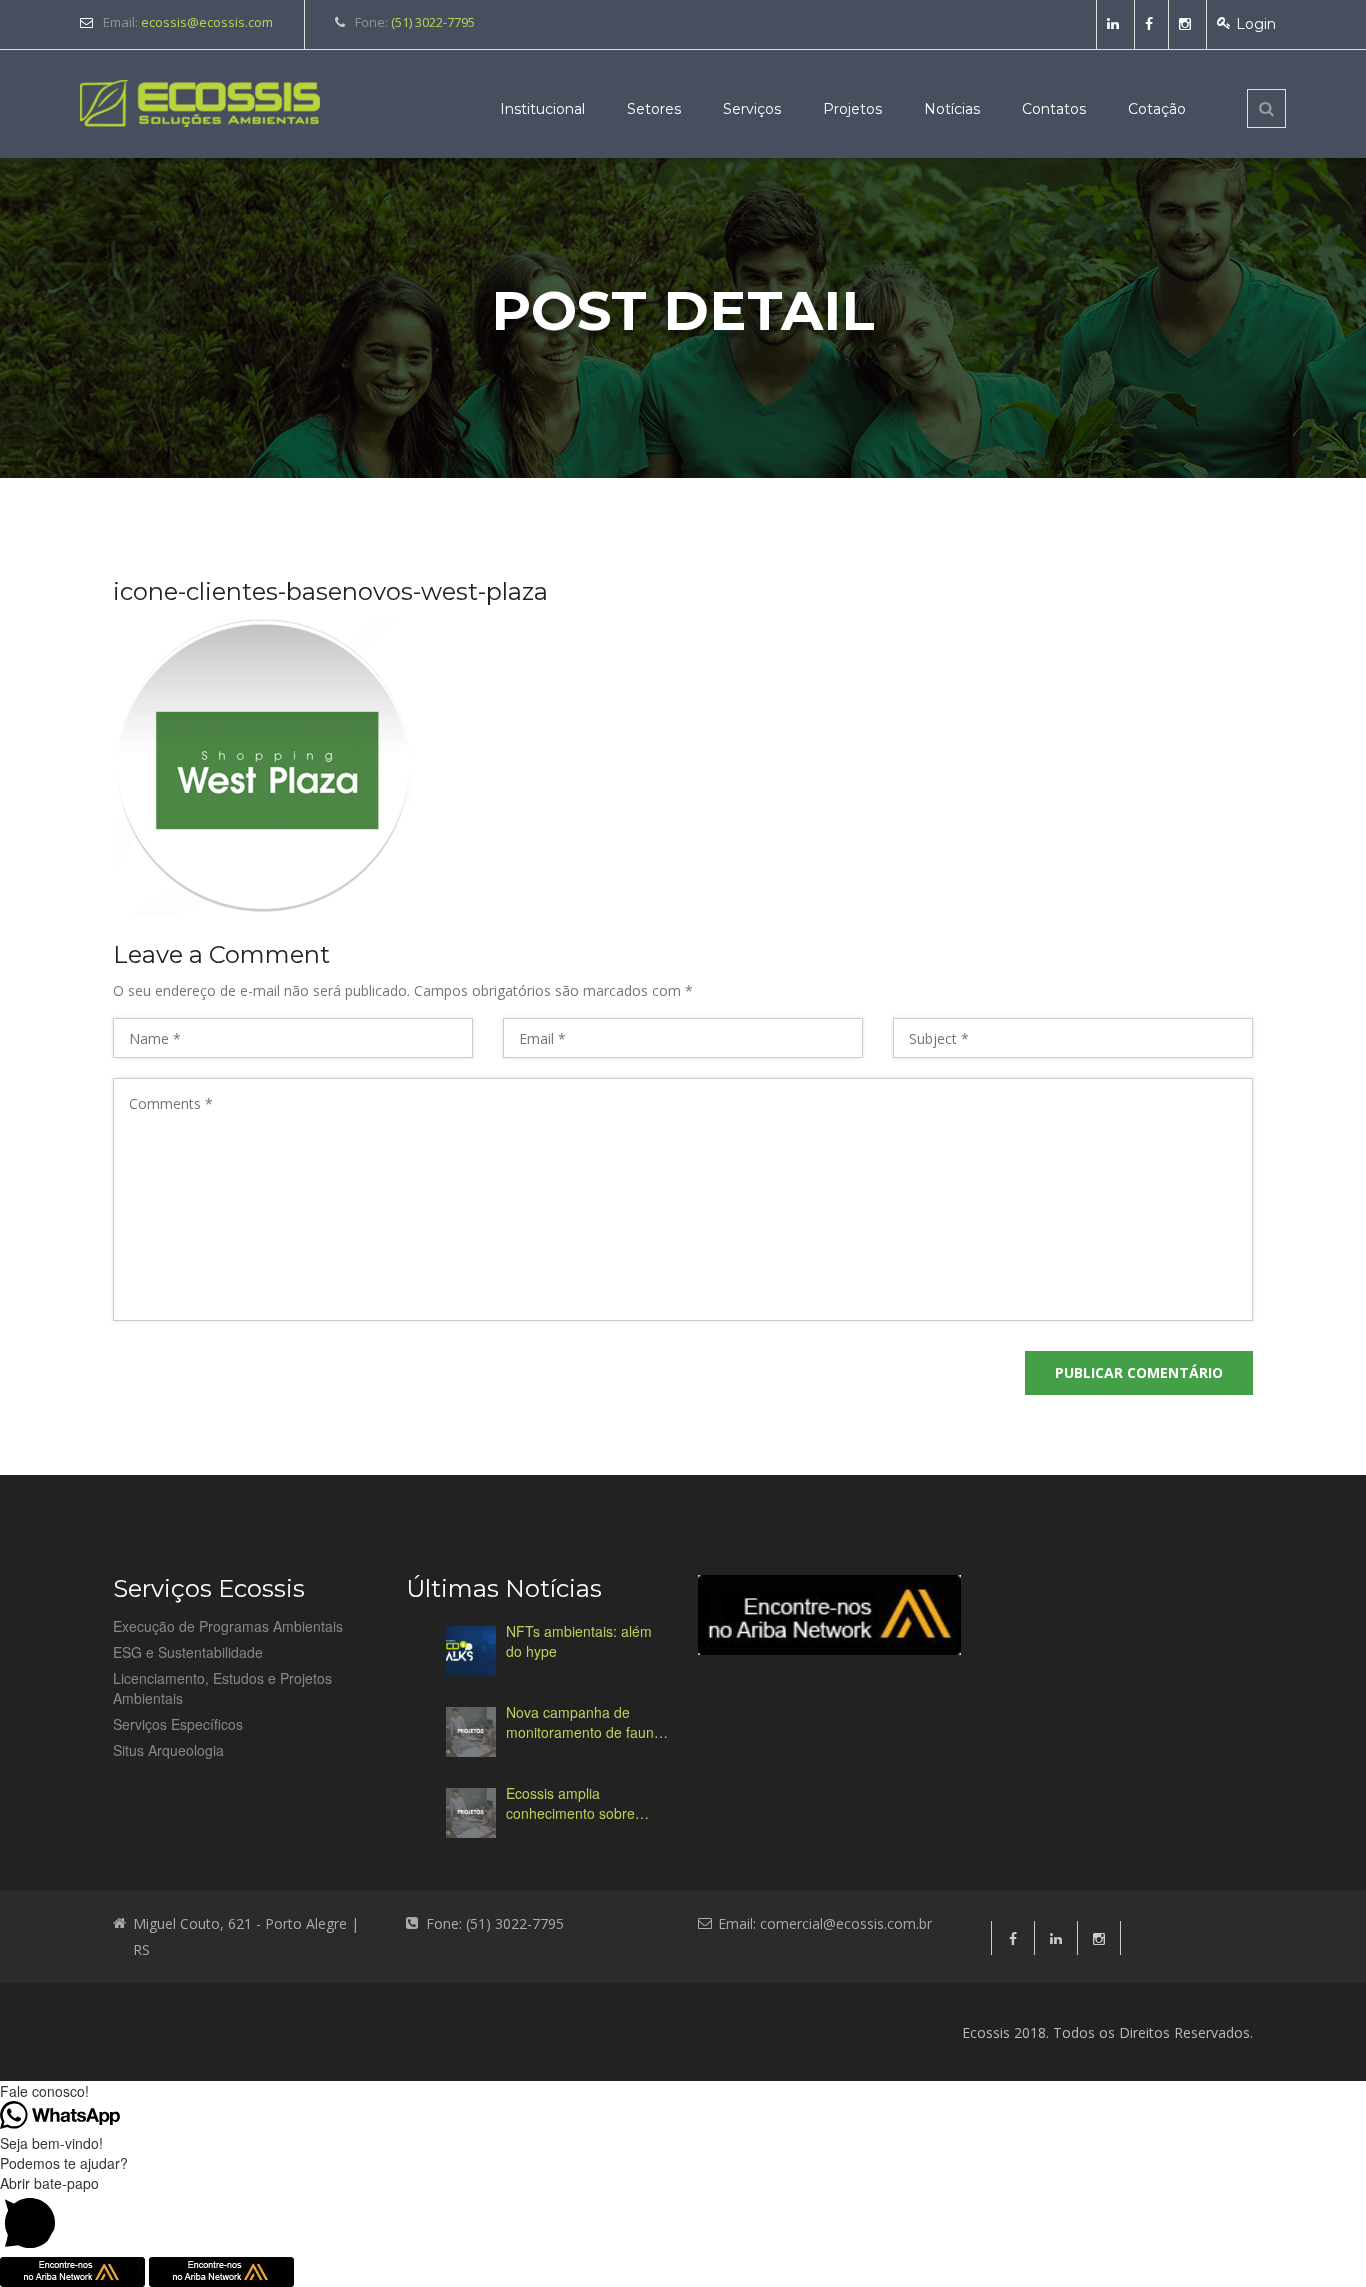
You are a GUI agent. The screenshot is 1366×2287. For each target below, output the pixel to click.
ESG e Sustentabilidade (188, 1652)
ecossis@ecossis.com (207, 22)
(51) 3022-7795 (433, 22)
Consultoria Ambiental (190, 2033)
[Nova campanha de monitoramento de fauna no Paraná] (471, 1732)
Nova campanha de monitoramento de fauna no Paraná (584, 1722)
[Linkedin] (1115, 24)
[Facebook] (1151, 24)
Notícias (952, 109)
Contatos (1054, 109)
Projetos (852, 109)
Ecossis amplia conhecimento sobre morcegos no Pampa (572, 1803)
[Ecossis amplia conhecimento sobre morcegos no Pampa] (471, 1813)
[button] (683, 2215)
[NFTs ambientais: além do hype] (471, 1651)
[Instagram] (1187, 24)
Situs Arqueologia (168, 1750)
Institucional (542, 109)
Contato (529, 2033)
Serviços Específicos (178, 1724)
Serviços (752, 109)
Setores (654, 109)
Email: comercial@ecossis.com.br (825, 1923)
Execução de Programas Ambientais (228, 1626)
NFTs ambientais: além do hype (579, 1641)
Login (1256, 24)
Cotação (1157, 109)
